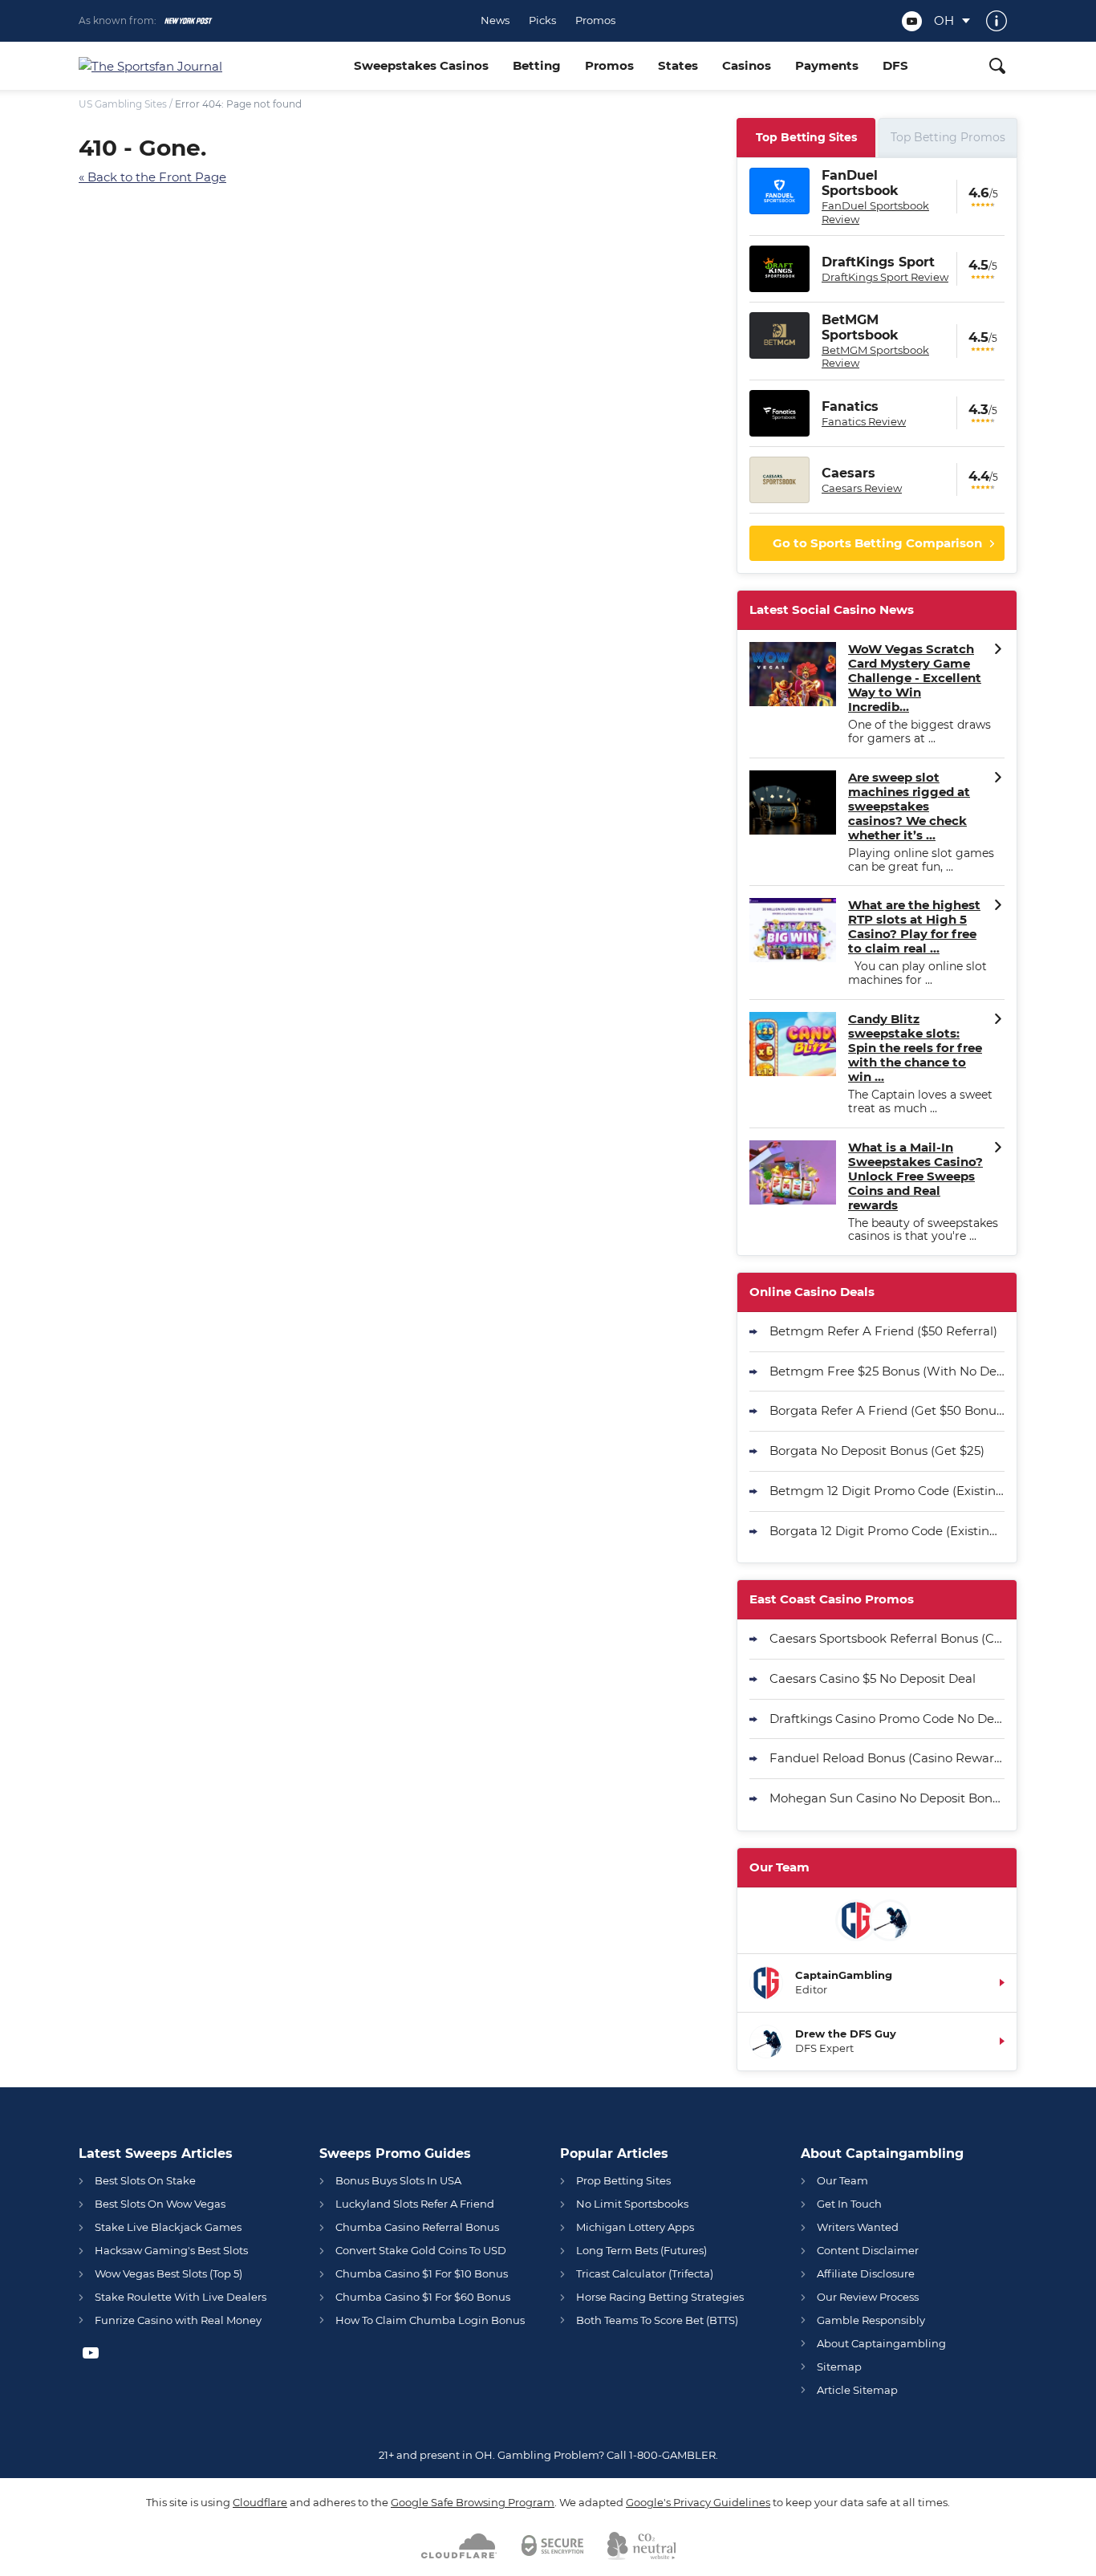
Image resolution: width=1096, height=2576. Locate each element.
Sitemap (839, 2367)
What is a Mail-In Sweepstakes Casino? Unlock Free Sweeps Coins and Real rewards (915, 1176)
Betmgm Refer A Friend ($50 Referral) (883, 1331)
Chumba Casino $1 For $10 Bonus (422, 2273)
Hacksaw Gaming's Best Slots (171, 2250)
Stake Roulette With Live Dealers (181, 2297)
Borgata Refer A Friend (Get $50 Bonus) (887, 1410)
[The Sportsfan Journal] (210, 66)
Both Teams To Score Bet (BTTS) (657, 2320)
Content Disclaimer (868, 2250)
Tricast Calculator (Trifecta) (645, 2273)
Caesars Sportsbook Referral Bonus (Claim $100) (887, 1638)
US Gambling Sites (123, 104)
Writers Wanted (858, 2227)
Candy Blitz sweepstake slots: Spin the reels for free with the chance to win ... (915, 1048)
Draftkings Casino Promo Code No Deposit (887, 1719)
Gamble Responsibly (871, 2320)
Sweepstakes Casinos (421, 65)
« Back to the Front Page (152, 177)
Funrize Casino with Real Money (178, 2320)
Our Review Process (868, 2297)
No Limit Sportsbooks (632, 2204)
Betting (537, 65)
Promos (595, 20)
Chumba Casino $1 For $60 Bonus (423, 2297)
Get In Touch (849, 2204)
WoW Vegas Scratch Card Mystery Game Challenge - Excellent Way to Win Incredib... (915, 678)
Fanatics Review (864, 421)
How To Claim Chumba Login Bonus (430, 2320)
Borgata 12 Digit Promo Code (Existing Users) (887, 1531)
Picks (542, 20)
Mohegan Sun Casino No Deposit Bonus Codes (887, 1798)
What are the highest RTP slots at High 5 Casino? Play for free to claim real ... (914, 927)
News (495, 20)
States (678, 65)
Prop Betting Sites (623, 2180)
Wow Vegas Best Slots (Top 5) (168, 2273)
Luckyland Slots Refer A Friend (415, 2204)
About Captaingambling (881, 2343)
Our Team (842, 2180)
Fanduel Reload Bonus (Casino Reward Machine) (887, 1758)
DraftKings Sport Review (885, 277)
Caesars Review (862, 488)
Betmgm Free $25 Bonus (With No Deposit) (887, 1371)
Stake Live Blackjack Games (168, 2227)
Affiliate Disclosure (866, 2273)
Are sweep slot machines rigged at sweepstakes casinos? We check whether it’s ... (909, 807)
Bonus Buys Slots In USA (398, 2180)
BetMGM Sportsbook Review (875, 356)
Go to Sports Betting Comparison (877, 543)
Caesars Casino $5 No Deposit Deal (873, 1678)
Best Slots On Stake (145, 2180)
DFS (895, 65)
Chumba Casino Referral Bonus (417, 2227)
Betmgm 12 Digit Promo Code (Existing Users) (887, 1491)
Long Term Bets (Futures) (641, 2250)
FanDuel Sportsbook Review (875, 212)
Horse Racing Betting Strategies (660, 2297)
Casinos (747, 65)
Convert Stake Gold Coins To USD (421, 2250)
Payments (827, 65)
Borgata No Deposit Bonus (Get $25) (877, 1451)
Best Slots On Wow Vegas (160, 2204)
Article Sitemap (857, 2390)
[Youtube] (912, 21)
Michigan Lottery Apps (635, 2227)
